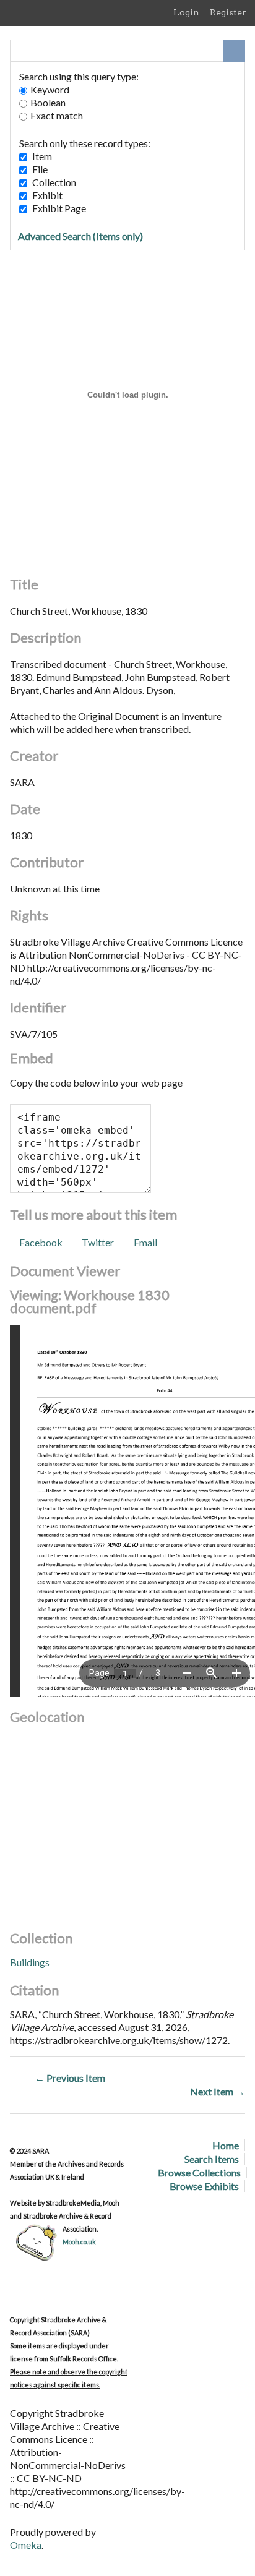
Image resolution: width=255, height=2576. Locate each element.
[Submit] (234, 51)
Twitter (98, 1242)
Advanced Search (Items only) (80, 236)
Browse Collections (199, 2172)
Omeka (26, 2545)
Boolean (48, 102)
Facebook (41, 1242)
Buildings (30, 1962)
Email (145, 1242)
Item (42, 156)
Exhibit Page (59, 208)
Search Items (212, 2159)
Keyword (50, 89)
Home (226, 2145)
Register (228, 12)
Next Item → (218, 2091)
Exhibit (47, 195)
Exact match (57, 115)
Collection (54, 182)
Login (186, 12)
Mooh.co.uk (79, 2242)
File (40, 169)
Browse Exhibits (204, 2186)
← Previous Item (70, 2078)
